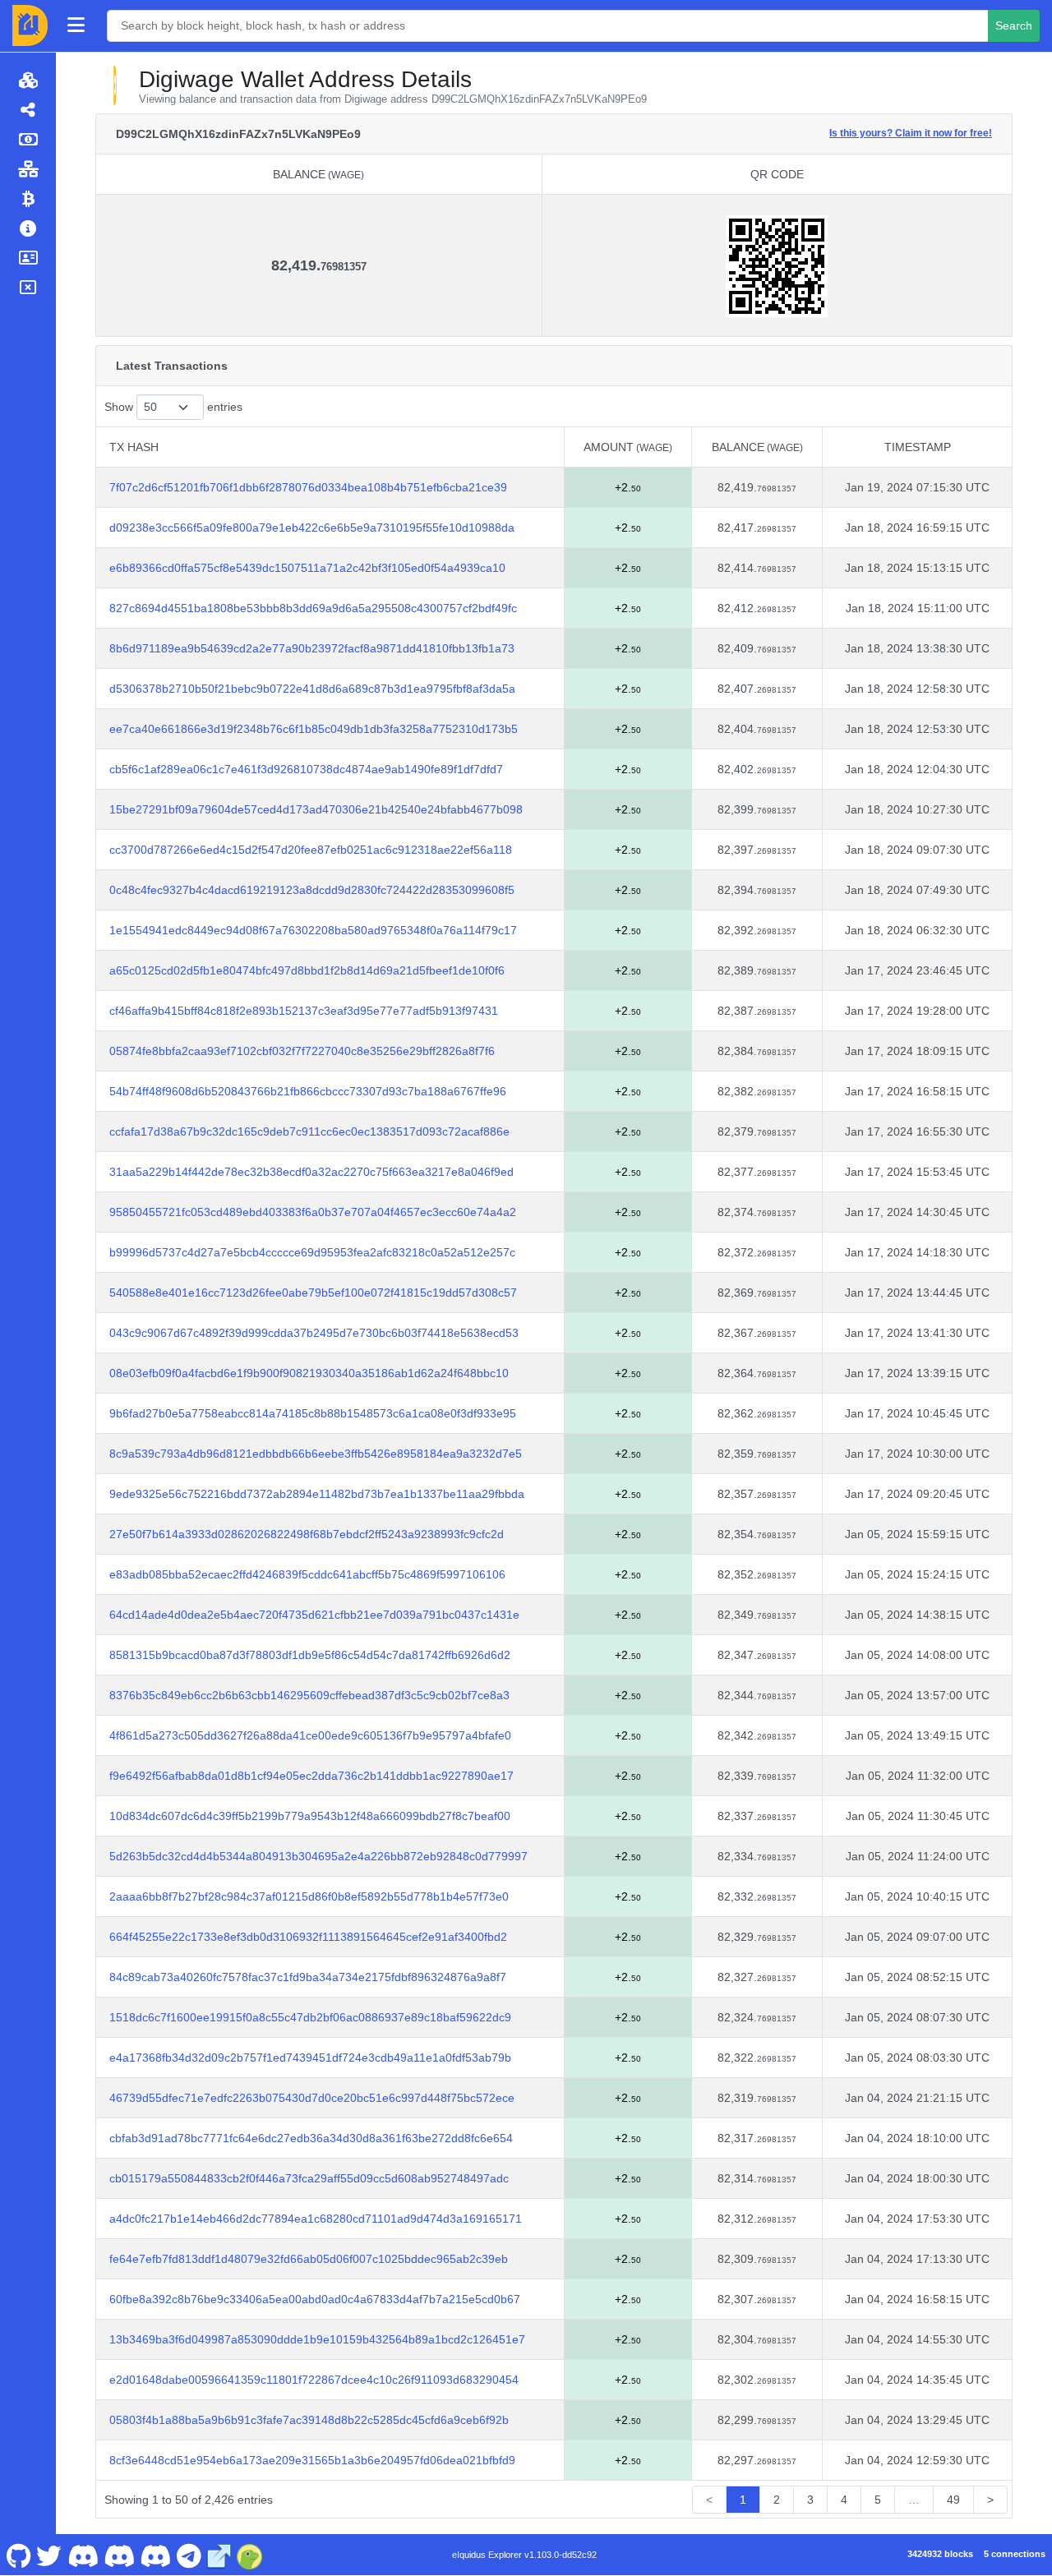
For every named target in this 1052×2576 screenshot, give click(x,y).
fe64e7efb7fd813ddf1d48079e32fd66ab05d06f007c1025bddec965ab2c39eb (309, 2259)
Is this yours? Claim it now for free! (911, 133)
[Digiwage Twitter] (49, 2555)
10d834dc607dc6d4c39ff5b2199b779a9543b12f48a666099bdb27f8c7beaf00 (310, 1816)
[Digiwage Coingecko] (250, 2555)
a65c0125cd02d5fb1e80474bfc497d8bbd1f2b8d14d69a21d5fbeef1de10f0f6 (307, 970)
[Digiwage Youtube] (83, 2555)
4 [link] (844, 2500)
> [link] (990, 2500)
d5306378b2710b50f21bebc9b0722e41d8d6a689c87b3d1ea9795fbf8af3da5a (312, 689)
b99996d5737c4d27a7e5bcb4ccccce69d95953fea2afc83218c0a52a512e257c (312, 1252)
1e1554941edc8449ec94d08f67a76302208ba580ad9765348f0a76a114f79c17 (313, 930)
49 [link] (953, 2500)
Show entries (173, 407)
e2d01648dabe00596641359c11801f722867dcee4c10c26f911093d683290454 (314, 2380)
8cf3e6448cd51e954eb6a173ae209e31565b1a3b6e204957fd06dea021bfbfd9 (312, 2460)
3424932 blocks (940, 2554)
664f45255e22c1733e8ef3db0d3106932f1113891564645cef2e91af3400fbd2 (308, 1937)
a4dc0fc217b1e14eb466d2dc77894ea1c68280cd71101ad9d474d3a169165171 (316, 2219)
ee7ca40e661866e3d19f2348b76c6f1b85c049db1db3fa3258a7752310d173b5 (314, 729)
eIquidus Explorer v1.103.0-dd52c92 (524, 2555)
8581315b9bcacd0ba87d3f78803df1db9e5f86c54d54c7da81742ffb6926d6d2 (310, 1655)
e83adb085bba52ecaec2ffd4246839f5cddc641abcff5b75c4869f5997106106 (307, 1574)
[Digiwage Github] (18, 2555)
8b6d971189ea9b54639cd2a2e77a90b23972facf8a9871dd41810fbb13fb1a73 (312, 648)
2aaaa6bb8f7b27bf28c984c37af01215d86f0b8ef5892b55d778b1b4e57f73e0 (309, 1896)
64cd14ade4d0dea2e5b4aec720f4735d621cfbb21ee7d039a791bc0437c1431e (314, 1615)
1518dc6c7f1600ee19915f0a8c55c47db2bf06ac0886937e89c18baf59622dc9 (310, 2017)
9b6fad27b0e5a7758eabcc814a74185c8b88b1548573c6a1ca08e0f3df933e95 (313, 1413)
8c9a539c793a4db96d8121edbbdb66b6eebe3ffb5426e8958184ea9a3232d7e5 (316, 1454)
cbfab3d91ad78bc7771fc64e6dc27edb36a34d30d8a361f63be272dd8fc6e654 (311, 2138)
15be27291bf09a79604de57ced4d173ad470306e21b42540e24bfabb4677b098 (316, 809)
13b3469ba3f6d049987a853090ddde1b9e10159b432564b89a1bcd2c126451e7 (317, 2339)
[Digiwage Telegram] (189, 2555)
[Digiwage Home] (30, 25)
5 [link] (878, 2500)
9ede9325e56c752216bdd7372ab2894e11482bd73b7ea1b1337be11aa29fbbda (317, 1494)
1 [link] (743, 2500)
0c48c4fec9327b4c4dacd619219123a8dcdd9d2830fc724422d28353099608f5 (312, 890)
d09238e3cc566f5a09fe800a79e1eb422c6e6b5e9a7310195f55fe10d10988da (312, 528)
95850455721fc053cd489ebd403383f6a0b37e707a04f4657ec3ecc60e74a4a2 (313, 1212)
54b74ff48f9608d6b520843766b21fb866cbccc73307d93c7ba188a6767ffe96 (308, 1091)
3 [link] (810, 2500)
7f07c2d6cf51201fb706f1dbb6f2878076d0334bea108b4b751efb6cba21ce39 (308, 487)
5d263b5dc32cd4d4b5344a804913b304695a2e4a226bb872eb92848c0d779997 (318, 1856)
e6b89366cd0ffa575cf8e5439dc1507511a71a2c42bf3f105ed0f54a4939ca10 (307, 568)
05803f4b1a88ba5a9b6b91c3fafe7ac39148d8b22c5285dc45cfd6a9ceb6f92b (309, 2420)
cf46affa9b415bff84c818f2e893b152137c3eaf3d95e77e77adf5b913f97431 (304, 1011)
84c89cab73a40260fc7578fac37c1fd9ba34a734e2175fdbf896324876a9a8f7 (308, 1977)
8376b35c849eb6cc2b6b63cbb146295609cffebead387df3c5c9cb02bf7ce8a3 (309, 1695)
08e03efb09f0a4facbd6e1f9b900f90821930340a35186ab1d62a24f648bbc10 (309, 1373)
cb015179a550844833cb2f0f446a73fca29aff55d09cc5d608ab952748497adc (309, 2178)
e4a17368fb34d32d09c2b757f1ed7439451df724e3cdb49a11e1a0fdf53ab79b (310, 2058)
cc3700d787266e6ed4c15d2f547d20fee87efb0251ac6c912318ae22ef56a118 (311, 850)
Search (1014, 25)
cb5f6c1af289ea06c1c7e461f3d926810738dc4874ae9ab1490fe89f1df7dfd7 (306, 769)
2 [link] (777, 2500)
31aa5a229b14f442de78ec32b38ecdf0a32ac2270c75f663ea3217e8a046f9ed (311, 1172)
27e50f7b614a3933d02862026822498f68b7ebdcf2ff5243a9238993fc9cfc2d (307, 1534)
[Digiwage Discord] (156, 2555)
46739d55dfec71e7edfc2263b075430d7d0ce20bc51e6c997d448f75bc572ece (312, 2098)
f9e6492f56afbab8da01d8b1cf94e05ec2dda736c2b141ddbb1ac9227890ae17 (311, 1776)
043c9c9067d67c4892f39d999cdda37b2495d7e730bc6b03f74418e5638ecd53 (314, 1333)
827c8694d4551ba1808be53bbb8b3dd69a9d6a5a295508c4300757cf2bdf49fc (313, 608)
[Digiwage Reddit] (120, 2555)
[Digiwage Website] (219, 2555)
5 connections (1015, 2554)
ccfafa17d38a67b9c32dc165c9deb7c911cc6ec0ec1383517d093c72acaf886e (309, 1131)
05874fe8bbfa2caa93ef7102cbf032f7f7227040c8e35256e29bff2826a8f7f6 (302, 1051)
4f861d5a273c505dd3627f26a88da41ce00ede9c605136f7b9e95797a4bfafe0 (310, 1735)
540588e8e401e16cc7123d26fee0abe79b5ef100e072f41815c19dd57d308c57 (313, 1293)
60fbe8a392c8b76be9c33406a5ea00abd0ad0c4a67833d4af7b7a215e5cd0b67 (315, 2299)
